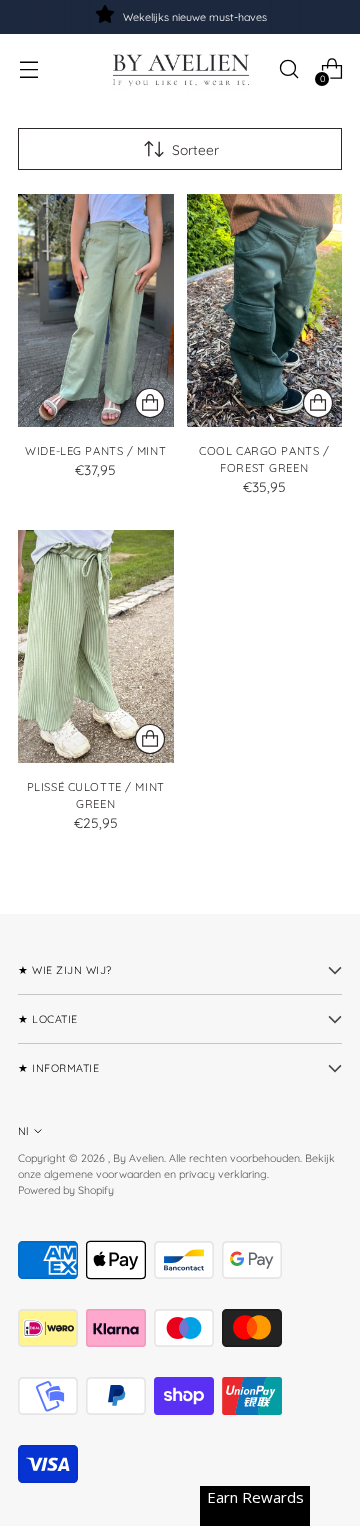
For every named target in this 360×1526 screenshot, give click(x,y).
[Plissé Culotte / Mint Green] (96, 646)
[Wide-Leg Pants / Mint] (96, 310)
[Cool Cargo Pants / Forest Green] (265, 310)
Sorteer (195, 149)
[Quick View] (150, 403)
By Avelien (138, 1158)
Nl (23, 1131)
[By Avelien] (180, 69)
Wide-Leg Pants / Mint (95, 451)
